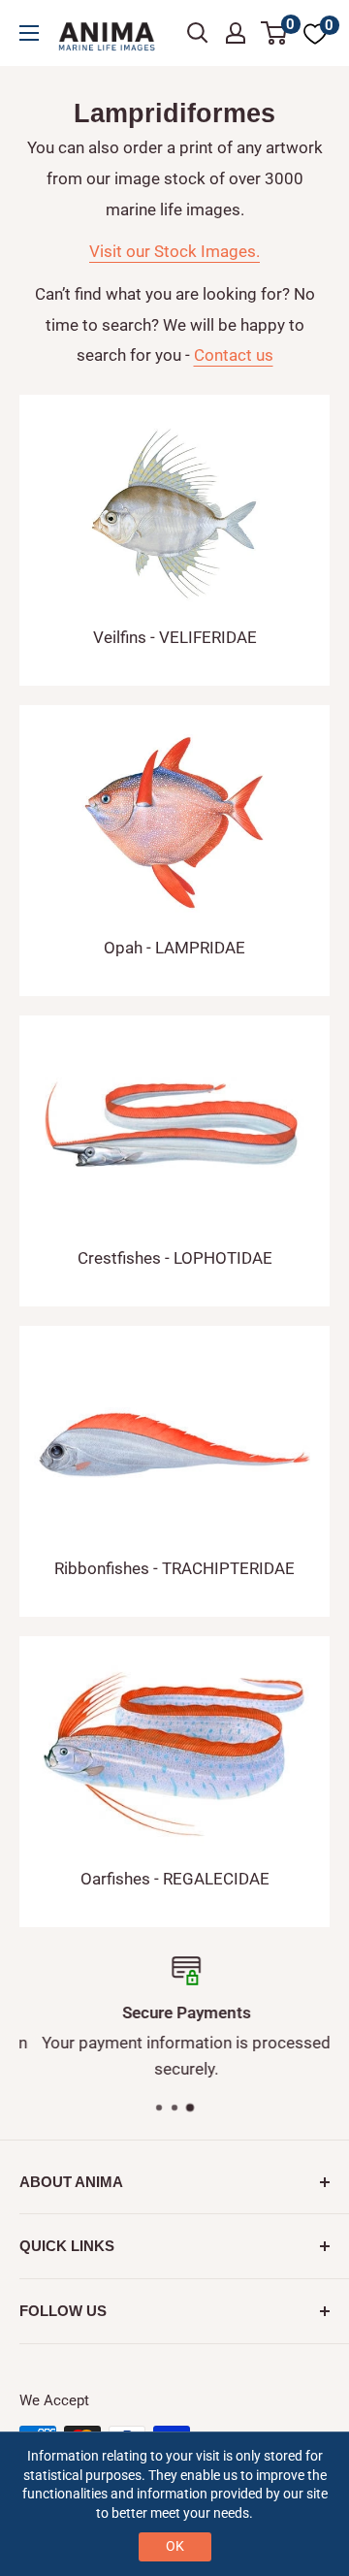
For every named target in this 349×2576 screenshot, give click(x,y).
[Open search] (198, 33)
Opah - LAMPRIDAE (174, 948)
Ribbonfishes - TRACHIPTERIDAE (174, 1568)
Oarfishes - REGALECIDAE (175, 1879)
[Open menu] (29, 33)
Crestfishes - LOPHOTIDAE (175, 1258)
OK (175, 2546)
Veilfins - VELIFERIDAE (175, 637)
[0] (275, 33)
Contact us (234, 355)
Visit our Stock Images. (174, 251)
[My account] (236, 33)
